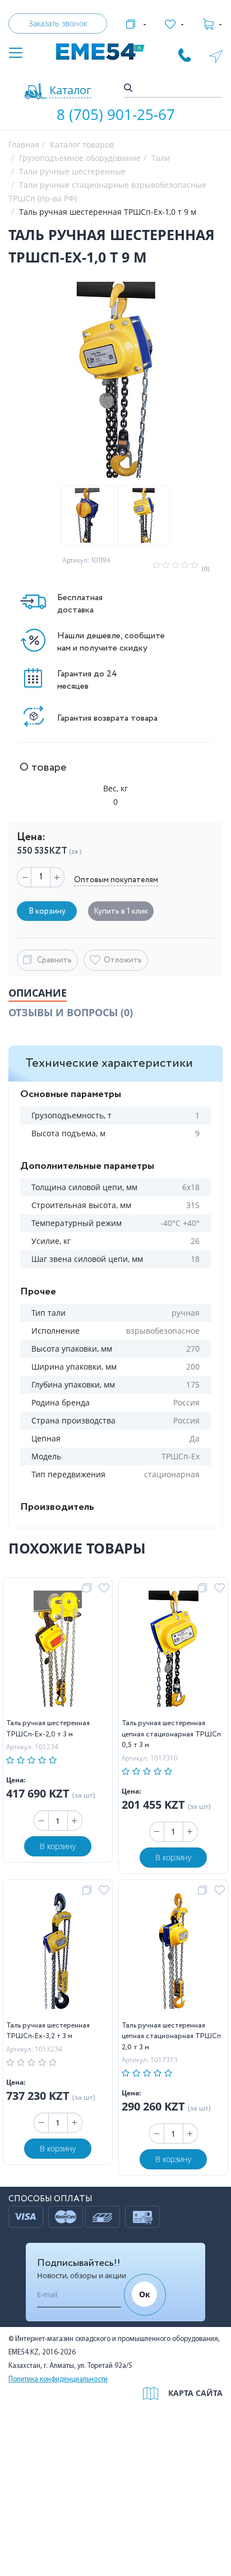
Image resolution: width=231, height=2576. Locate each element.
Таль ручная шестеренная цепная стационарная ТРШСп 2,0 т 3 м (171, 2036)
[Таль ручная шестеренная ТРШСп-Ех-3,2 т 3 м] (58, 1953)
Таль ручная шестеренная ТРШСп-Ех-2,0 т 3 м (48, 1729)
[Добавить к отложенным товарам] (106, 1588)
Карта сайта (195, 2393)
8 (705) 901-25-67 (116, 114)
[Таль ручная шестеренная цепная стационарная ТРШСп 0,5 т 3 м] (174, 1651)
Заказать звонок (58, 23)
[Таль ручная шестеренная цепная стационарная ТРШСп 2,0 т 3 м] (173, 1953)
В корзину (58, 1846)
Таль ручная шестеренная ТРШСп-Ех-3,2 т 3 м (48, 2031)
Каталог (70, 90)
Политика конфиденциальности (58, 2379)
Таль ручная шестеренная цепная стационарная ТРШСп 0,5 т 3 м (171, 1734)
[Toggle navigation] (16, 54)
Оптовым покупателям (116, 880)
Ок (145, 2294)
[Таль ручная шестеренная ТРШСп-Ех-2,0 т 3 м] (58, 1651)
